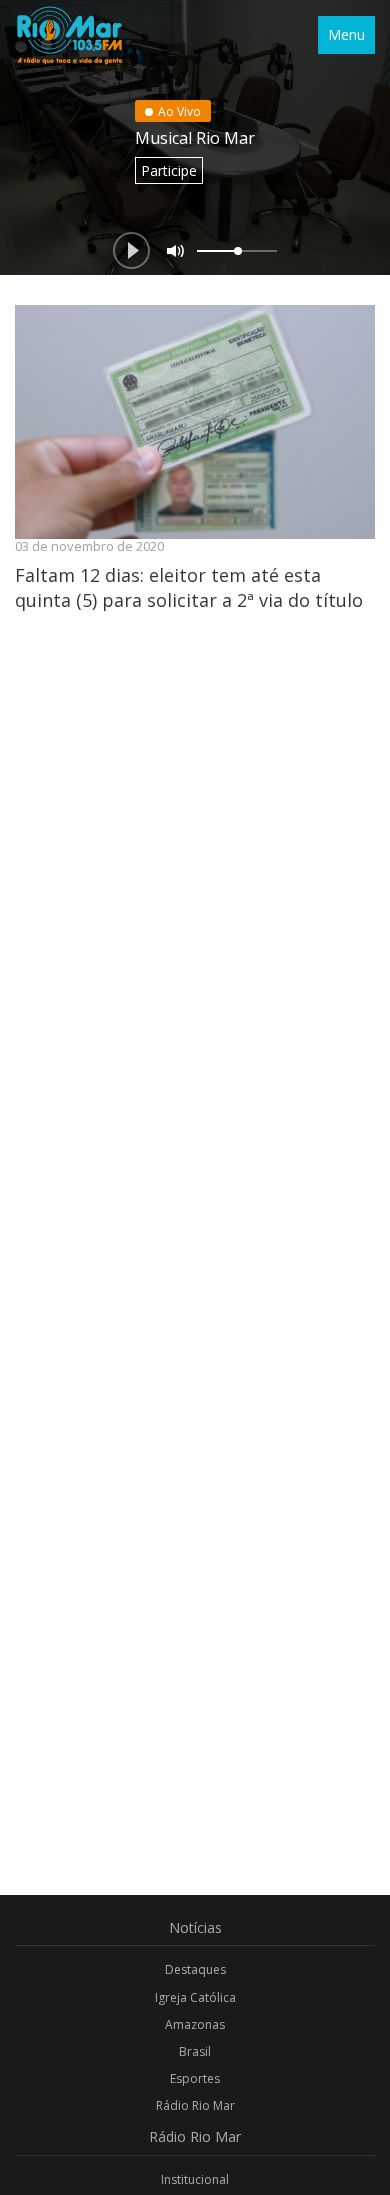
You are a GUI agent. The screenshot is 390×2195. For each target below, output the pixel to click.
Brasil (195, 2051)
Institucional (195, 2179)
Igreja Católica (195, 1997)
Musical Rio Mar (195, 138)
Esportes (195, 2078)
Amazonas (195, 2024)
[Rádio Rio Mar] (69, 35)
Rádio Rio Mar (195, 2105)
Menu (346, 34)
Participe (169, 170)
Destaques (195, 1969)
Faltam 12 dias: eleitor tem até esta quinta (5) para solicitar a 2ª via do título (189, 587)
